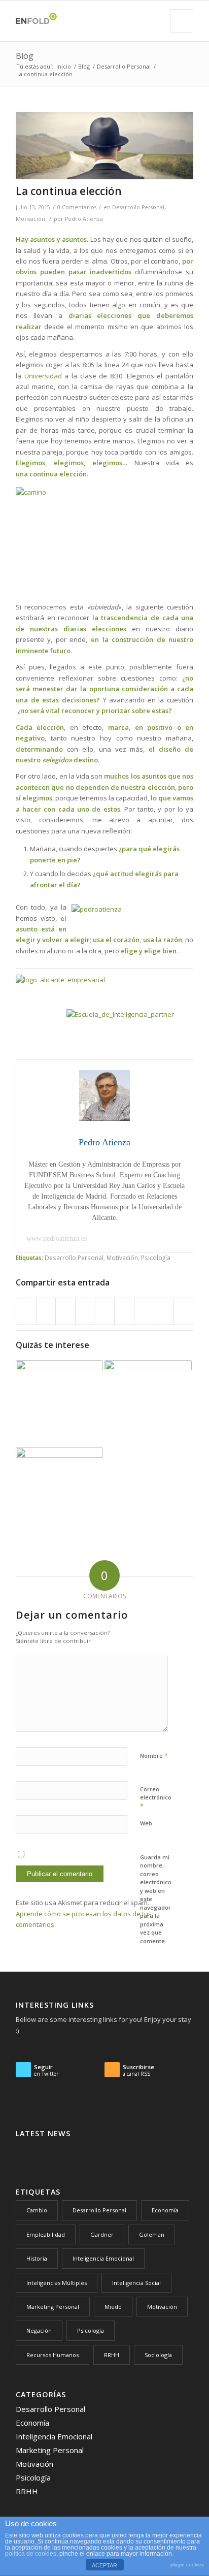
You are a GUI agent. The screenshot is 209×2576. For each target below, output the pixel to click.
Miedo (113, 2307)
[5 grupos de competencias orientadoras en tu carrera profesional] (148, 1404)
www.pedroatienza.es (57, 1238)
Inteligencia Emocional (103, 2258)
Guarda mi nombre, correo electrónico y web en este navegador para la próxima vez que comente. (156, 1899)
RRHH (112, 2355)
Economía (165, 2210)
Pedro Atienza (84, 219)
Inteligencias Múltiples (57, 2283)
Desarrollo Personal (124, 66)
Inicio (64, 66)
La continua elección (69, 191)
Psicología (156, 1258)
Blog (25, 56)
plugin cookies (187, 2565)
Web (146, 1823)
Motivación (30, 219)
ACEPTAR (104, 2565)
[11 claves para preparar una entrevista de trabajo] (59, 1404)
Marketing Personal (53, 2307)
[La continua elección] (104, 146)
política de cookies (31, 2554)
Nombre (154, 1755)
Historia (37, 2258)
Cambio (37, 2210)
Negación (39, 2330)
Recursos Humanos (53, 2355)
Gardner (102, 2234)
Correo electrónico (156, 1798)
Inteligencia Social (136, 2283)
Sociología (158, 2355)
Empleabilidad (46, 2234)
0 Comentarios (77, 207)
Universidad (43, 376)
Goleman (152, 2234)
